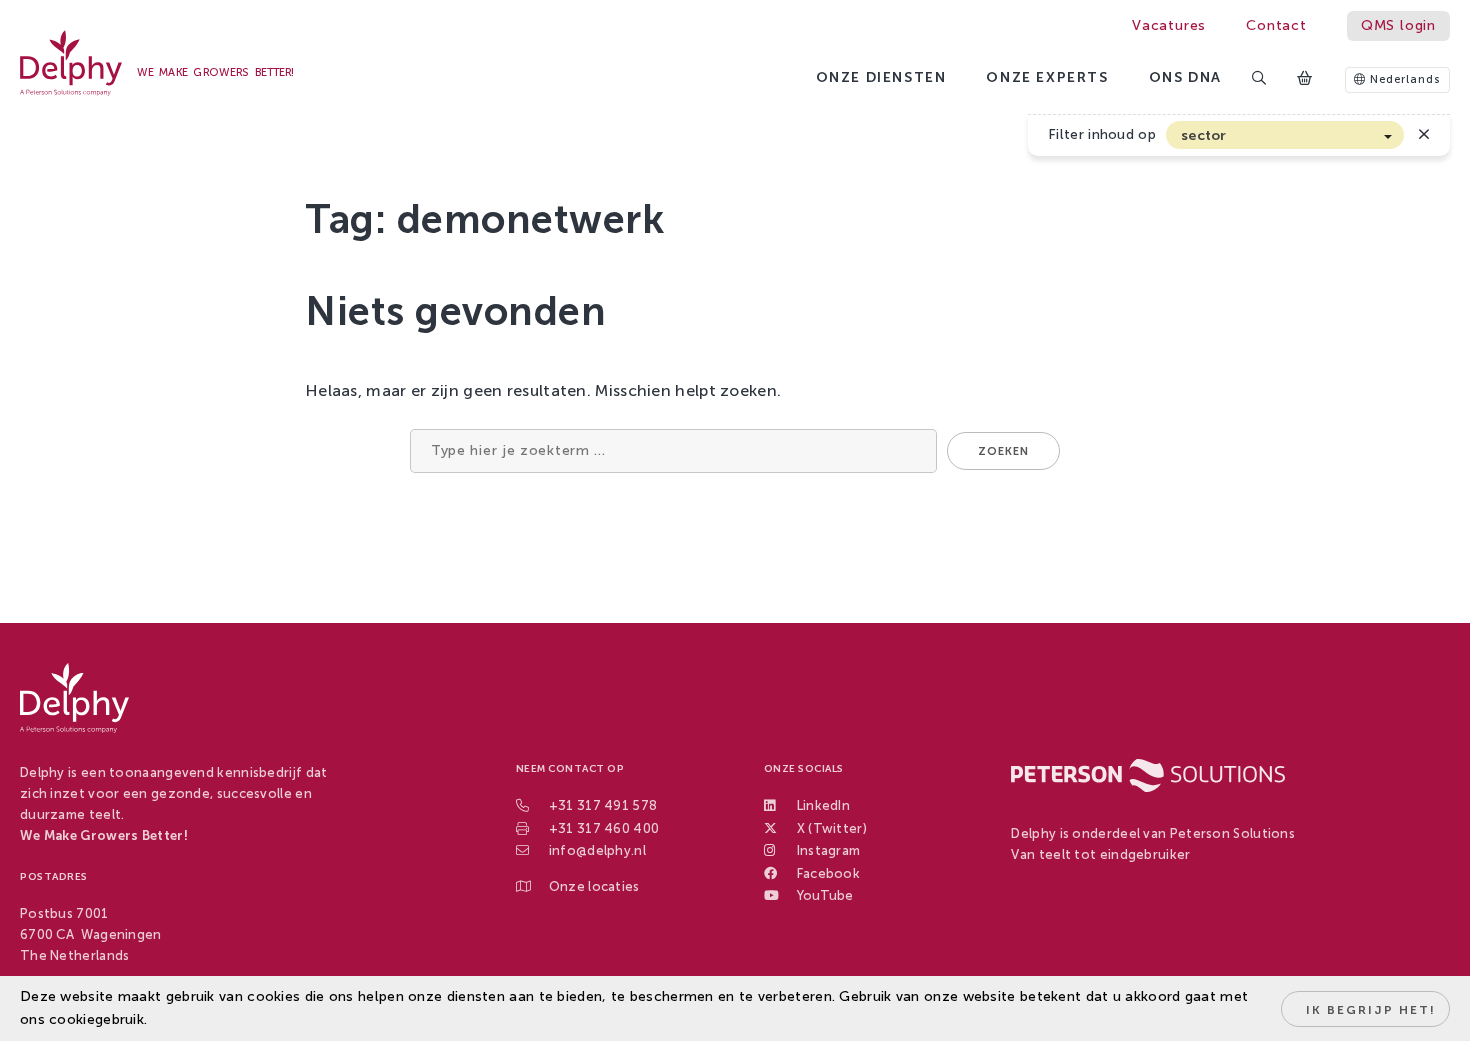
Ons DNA (1185, 77)
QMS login (1398, 25)
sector (1204, 135)
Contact (1276, 25)
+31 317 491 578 (603, 805)
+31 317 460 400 (604, 828)
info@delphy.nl (597, 850)
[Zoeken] (1260, 79)
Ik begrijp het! (1371, 1010)
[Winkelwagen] (1306, 79)
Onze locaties (594, 886)
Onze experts (1047, 77)
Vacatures (1169, 25)
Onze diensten (881, 77)
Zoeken (1003, 451)
